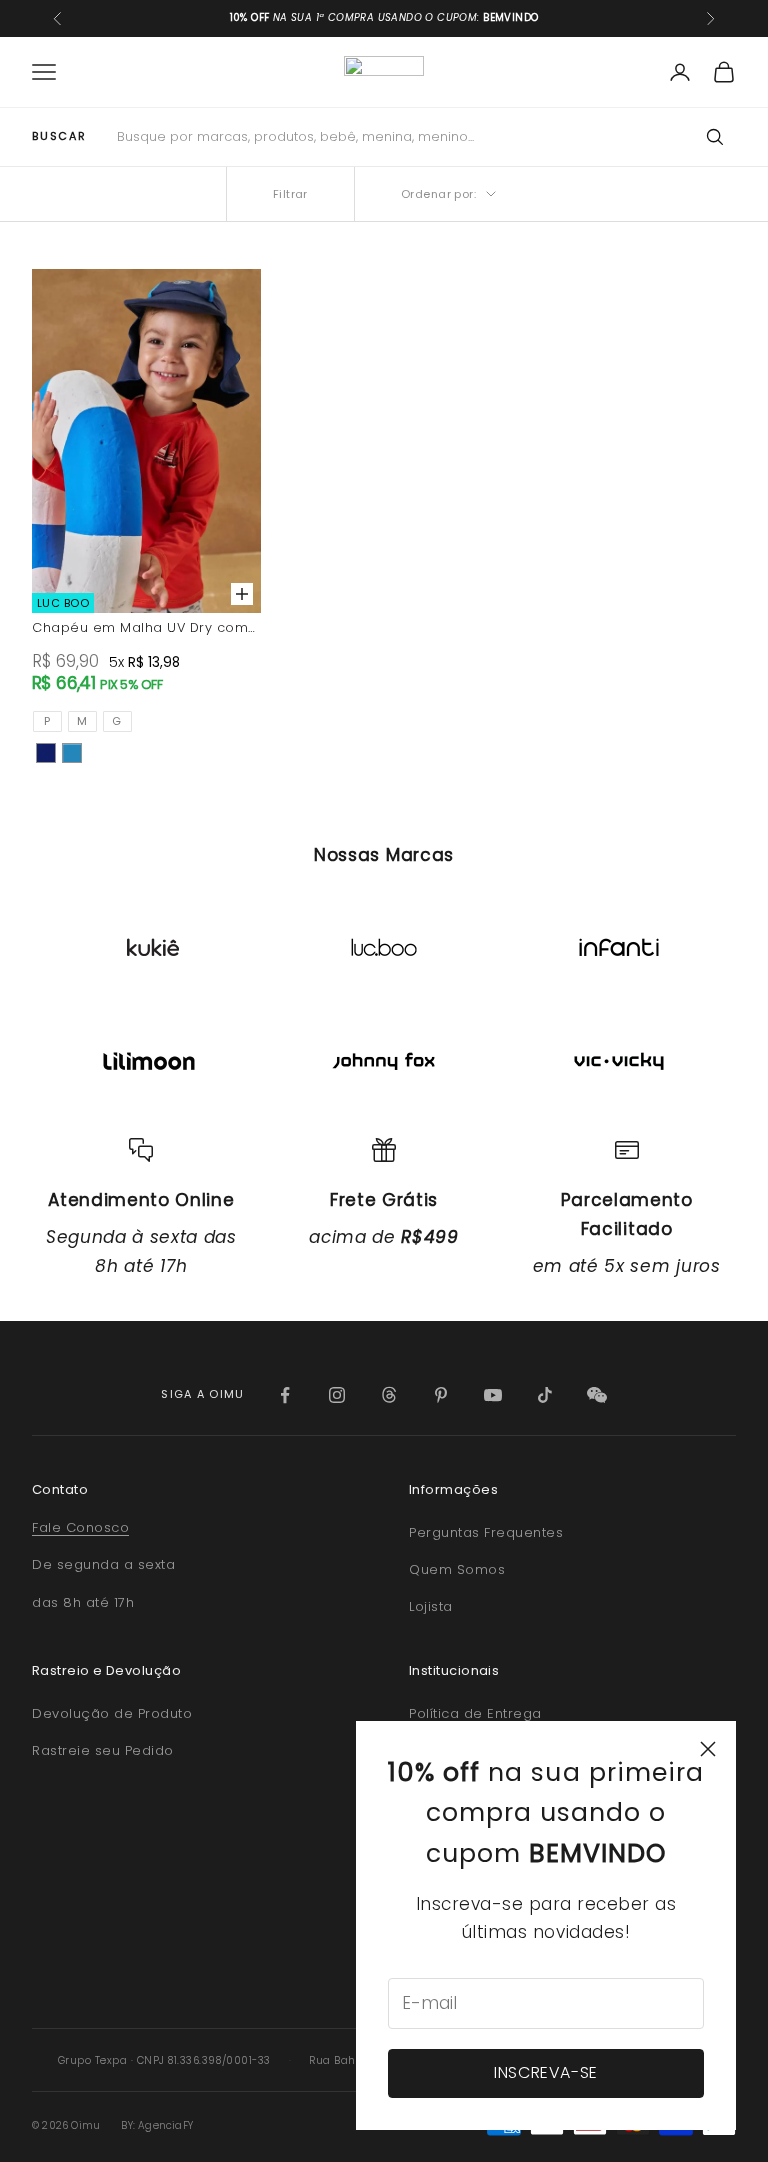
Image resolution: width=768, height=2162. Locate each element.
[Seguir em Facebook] (285, 1395)
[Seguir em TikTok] (545, 1395)
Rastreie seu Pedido (103, 1750)
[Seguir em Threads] (389, 1395)
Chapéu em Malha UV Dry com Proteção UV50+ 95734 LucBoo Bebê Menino (140, 628)
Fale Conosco (80, 1527)
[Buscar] (714, 137)
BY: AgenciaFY (157, 2125)
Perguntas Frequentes (486, 1532)
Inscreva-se (546, 2072)
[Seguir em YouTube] (493, 1395)
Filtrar (290, 194)
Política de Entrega (475, 1713)
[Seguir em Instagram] (337, 1395)
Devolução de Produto (112, 1713)
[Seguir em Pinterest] (441, 1395)
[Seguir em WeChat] (597, 1395)
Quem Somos (457, 1569)
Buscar (59, 136)
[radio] (47, 721)
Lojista (431, 1606)
